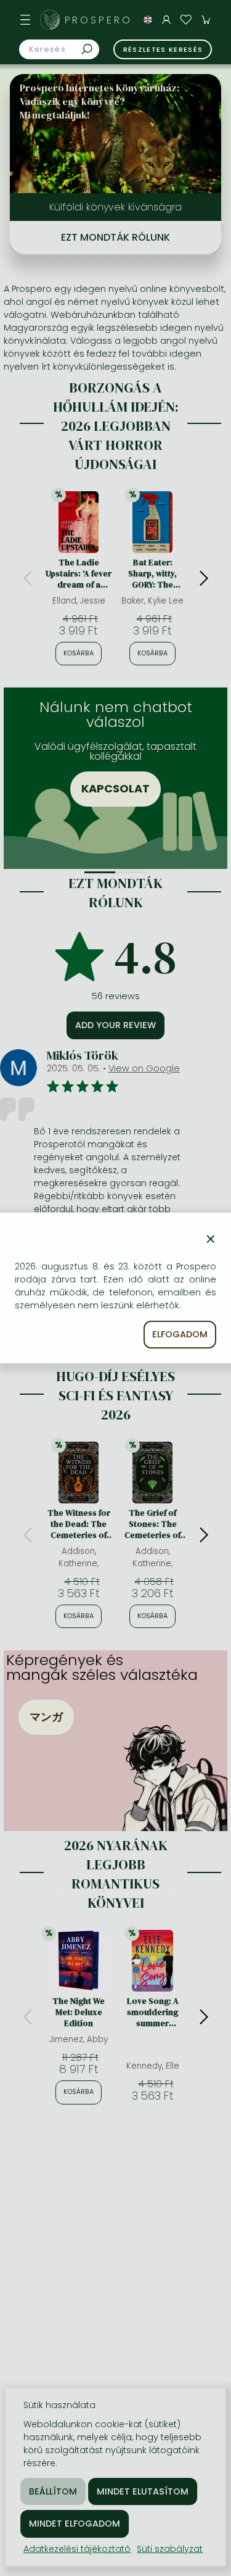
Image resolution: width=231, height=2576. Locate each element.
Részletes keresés (163, 49)
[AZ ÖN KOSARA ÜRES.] (206, 20)
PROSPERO (99, 20)
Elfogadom (180, 1334)
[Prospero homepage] (50, 20)
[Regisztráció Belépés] (166, 20)
